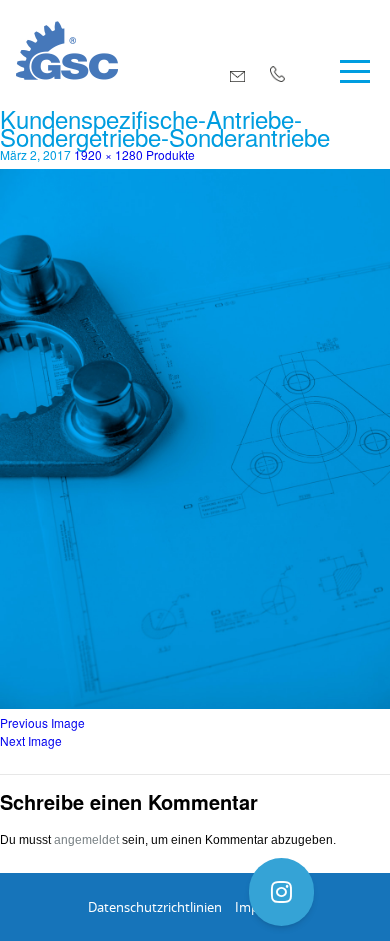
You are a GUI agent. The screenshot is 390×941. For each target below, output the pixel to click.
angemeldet (86, 840)
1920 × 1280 (108, 154)
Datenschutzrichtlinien (155, 907)
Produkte (170, 154)
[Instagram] (281, 892)
